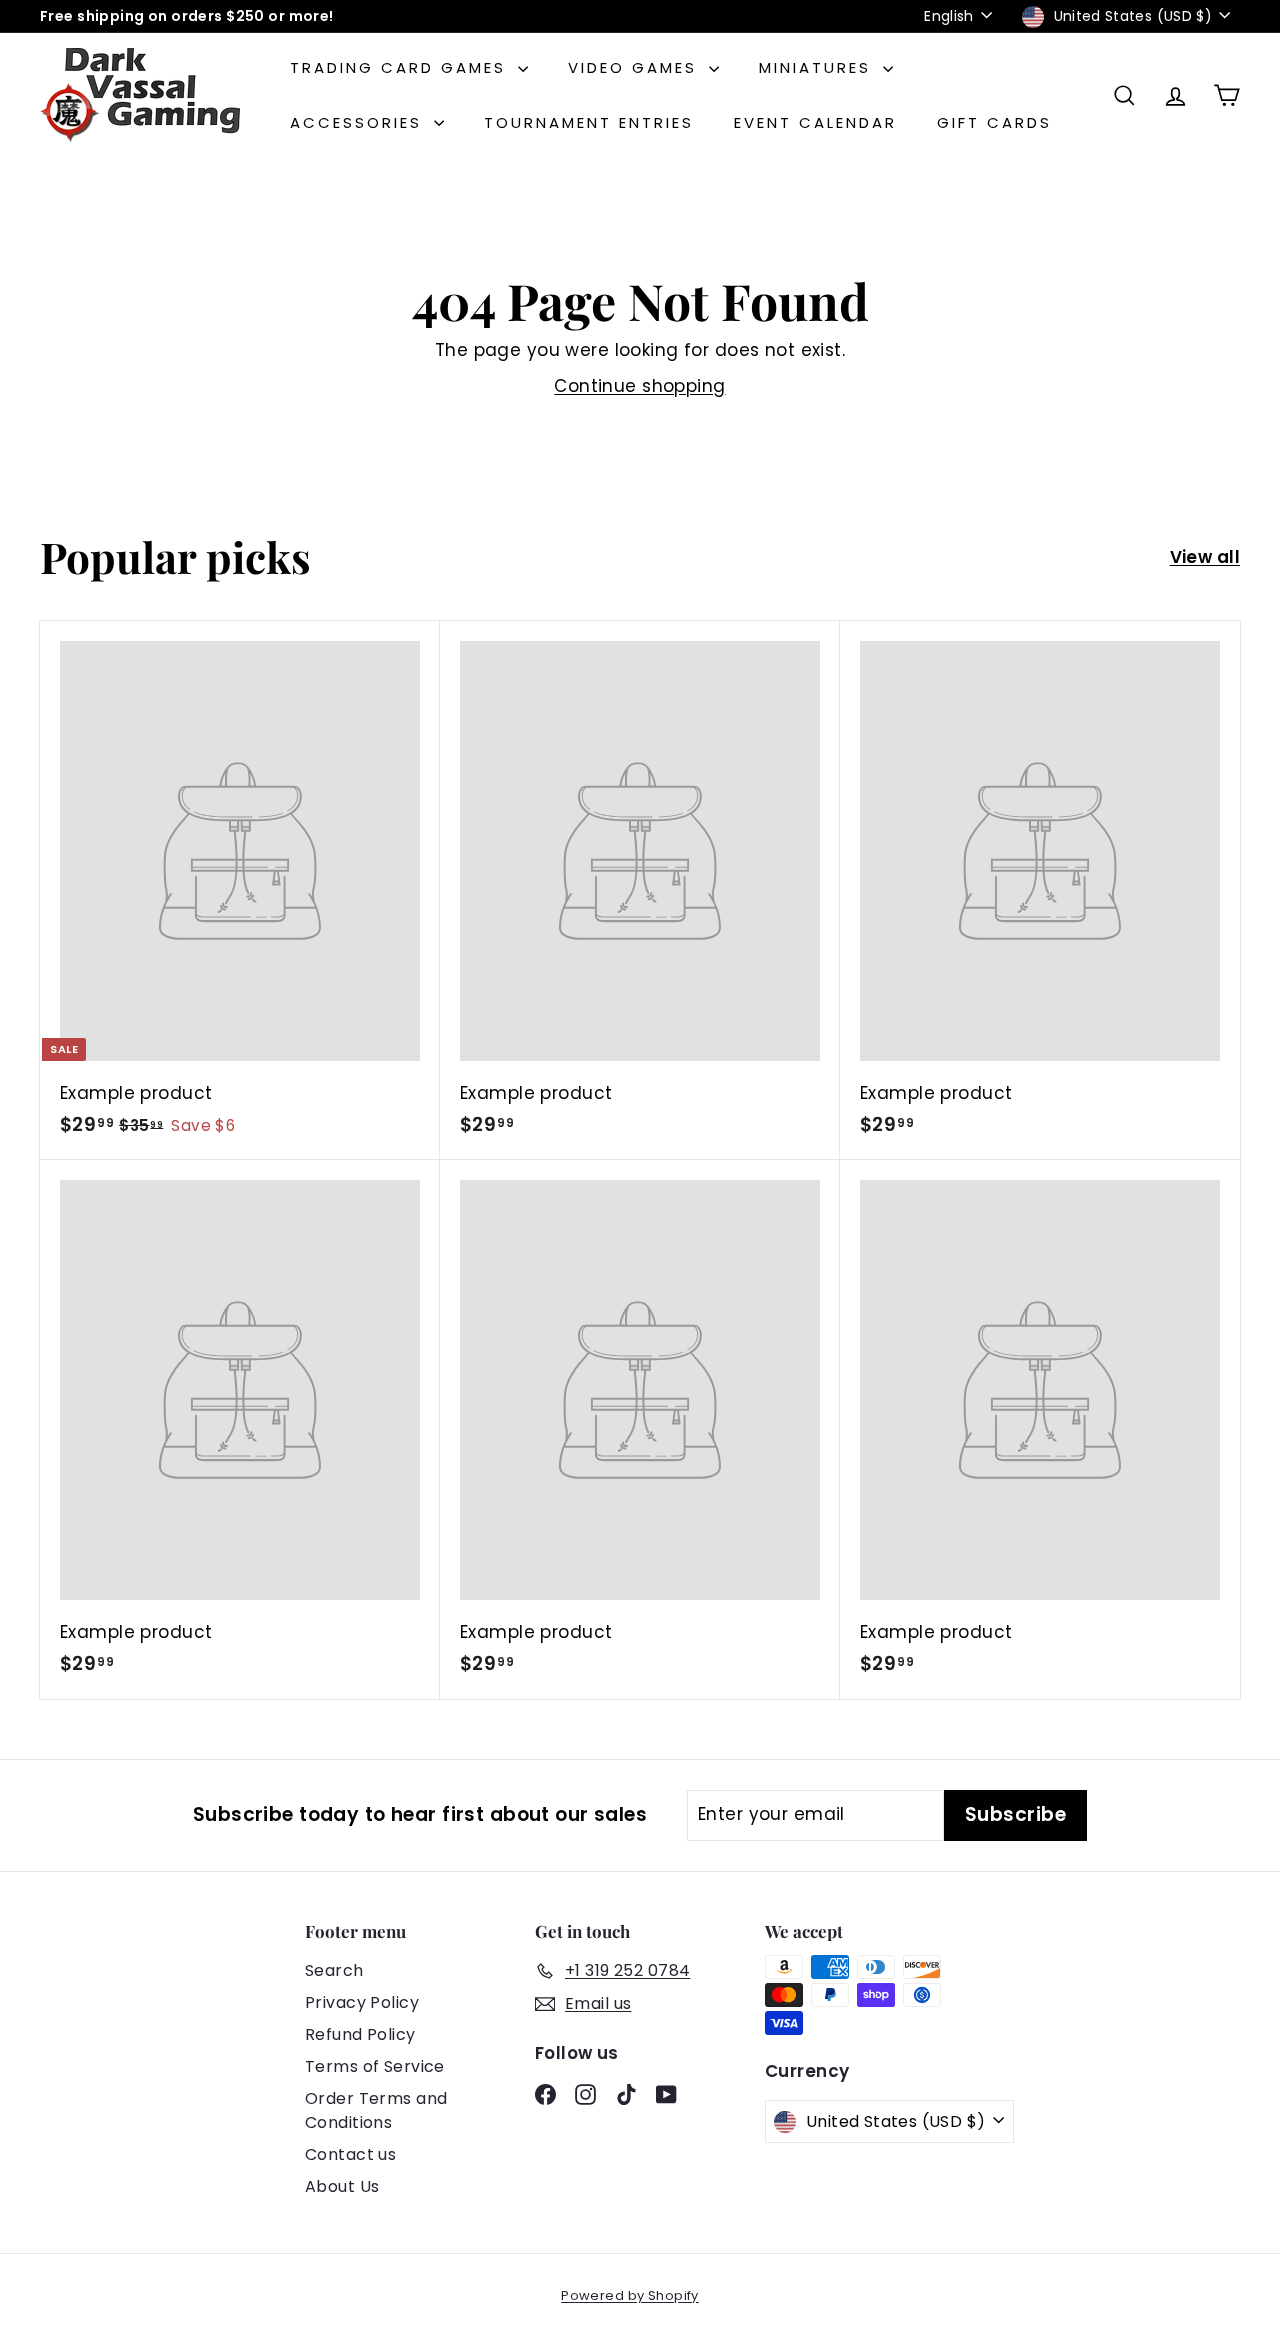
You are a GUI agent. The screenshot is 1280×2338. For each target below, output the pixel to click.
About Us (342, 2186)
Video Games (636, 67)
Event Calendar (815, 122)
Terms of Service (375, 2066)
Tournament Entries (589, 122)
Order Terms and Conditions (376, 2110)
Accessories (359, 122)
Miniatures (818, 67)
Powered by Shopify (630, 2295)
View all (1205, 557)
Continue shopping (639, 386)
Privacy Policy (362, 2002)
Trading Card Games (401, 67)
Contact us (350, 2154)
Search (334, 1970)
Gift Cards (994, 122)
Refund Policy (360, 2034)
